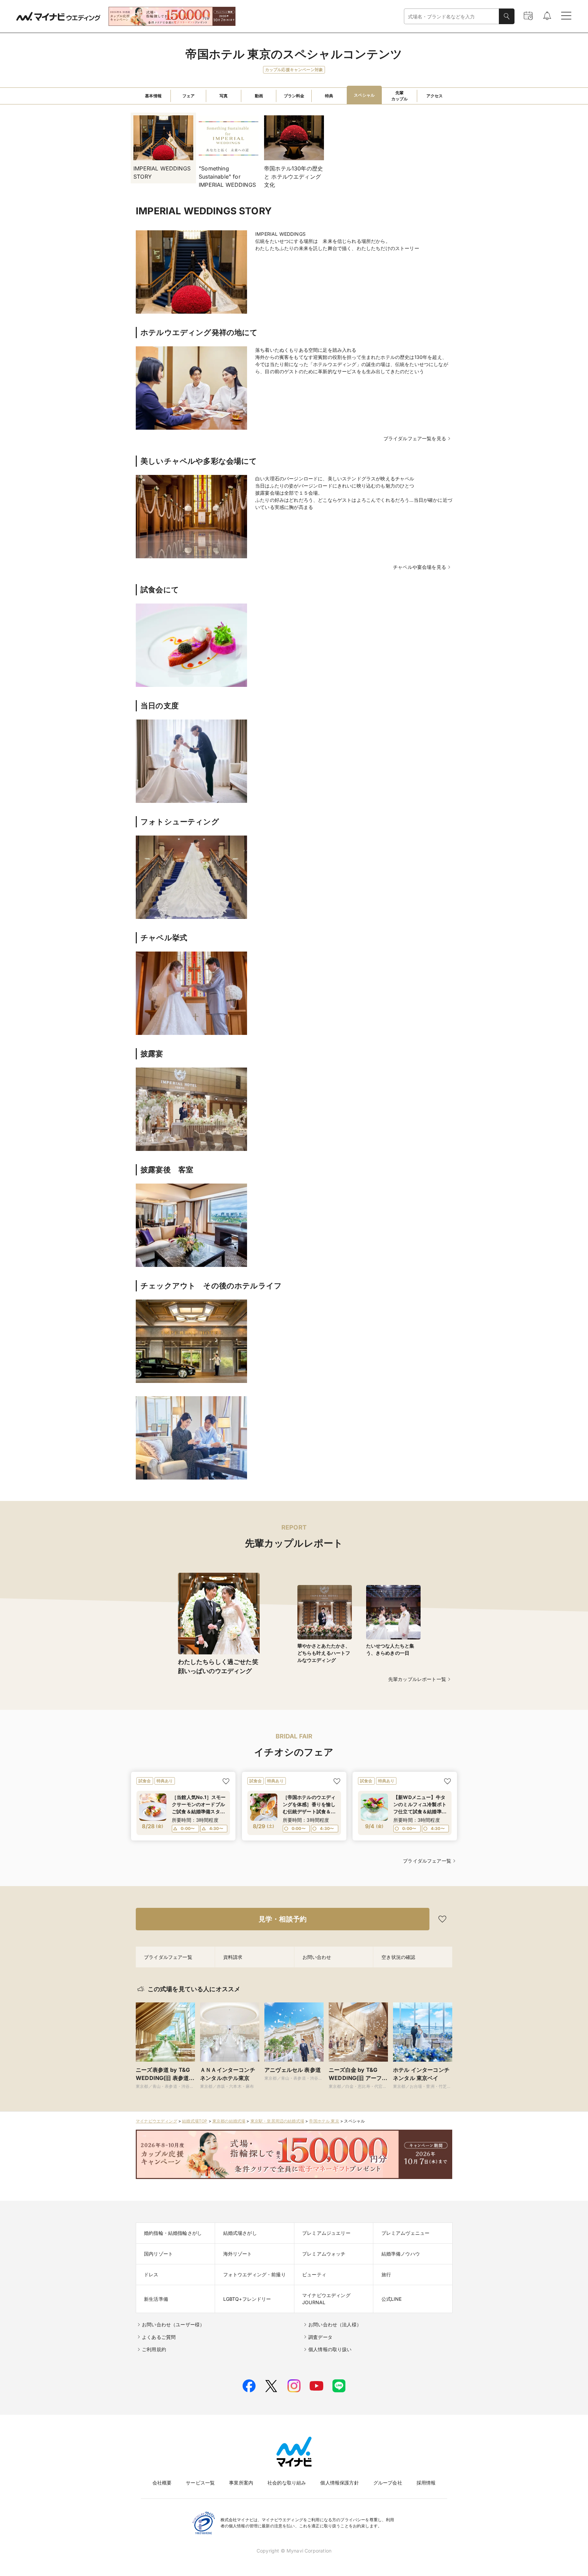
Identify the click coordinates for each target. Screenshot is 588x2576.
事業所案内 (241, 2483)
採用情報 (426, 2483)
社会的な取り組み (287, 2483)
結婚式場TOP (195, 2121)
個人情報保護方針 (339, 2483)
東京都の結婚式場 (229, 2121)
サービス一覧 (200, 2483)
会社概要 (162, 2483)
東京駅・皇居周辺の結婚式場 (277, 2121)
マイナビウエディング (157, 2121)
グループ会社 (388, 2483)
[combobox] (452, 16)
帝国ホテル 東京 (324, 2121)
